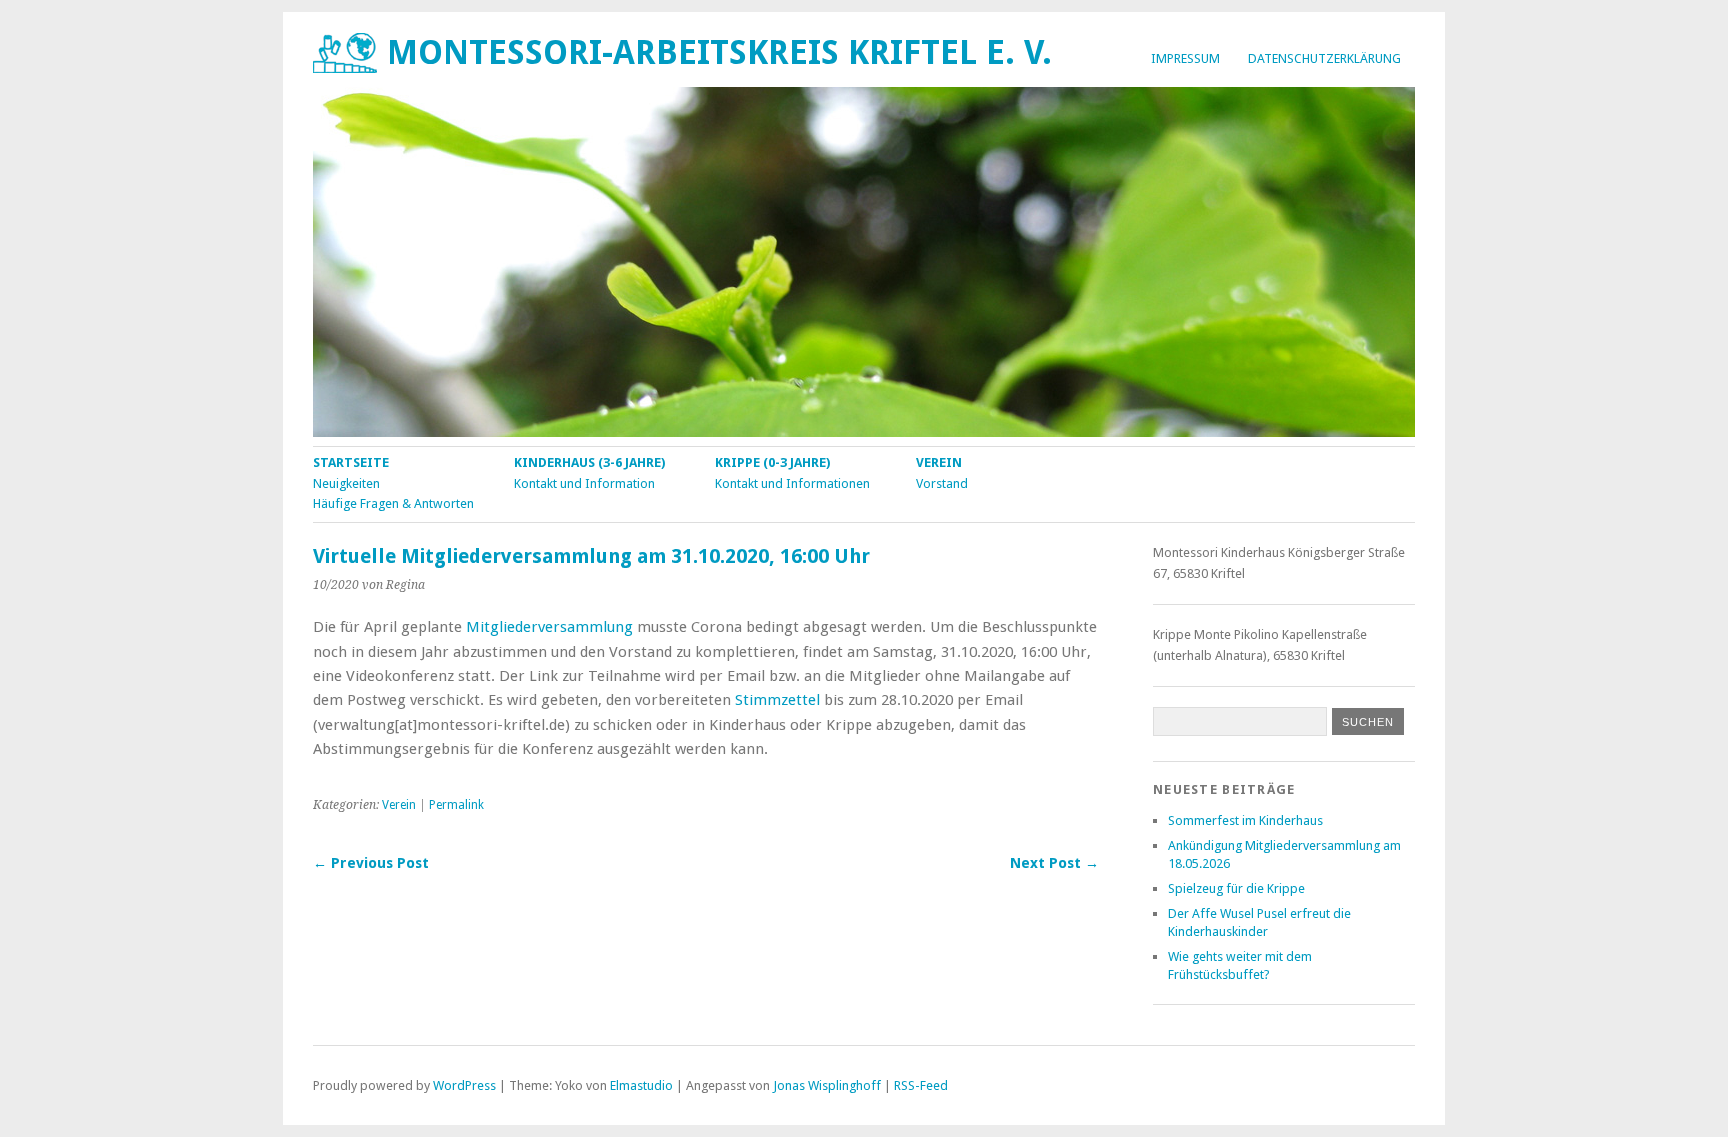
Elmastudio (641, 1085)
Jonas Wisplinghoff (827, 1085)
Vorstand (942, 483)
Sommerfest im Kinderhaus (1245, 820)
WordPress (464, 1085)
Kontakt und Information (584, 483)
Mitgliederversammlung (549, 627)
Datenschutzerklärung (1324, 58)
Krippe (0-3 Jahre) (772, 462)
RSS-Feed (921, 1085)
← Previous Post (371, 863)
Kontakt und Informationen (792, 483)
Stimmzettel (777, 700)
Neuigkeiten (346, 483)
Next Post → (1054, 863)
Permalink (456, 805)
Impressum (1185, 58)
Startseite (351, 462)
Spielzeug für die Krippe (1236, 888)
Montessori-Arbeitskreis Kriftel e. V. (719, 52)
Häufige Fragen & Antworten (393, 503)
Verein (939, 462)
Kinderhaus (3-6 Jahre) (589, 462)
